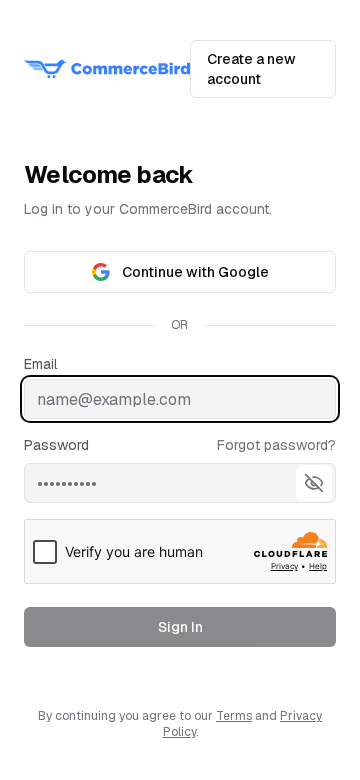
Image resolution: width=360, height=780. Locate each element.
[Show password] (314, 483)
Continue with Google (195, 272)
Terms (234, 716)
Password (56, 445)
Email (40, 364)
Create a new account (251, 69)
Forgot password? (276, 445)
